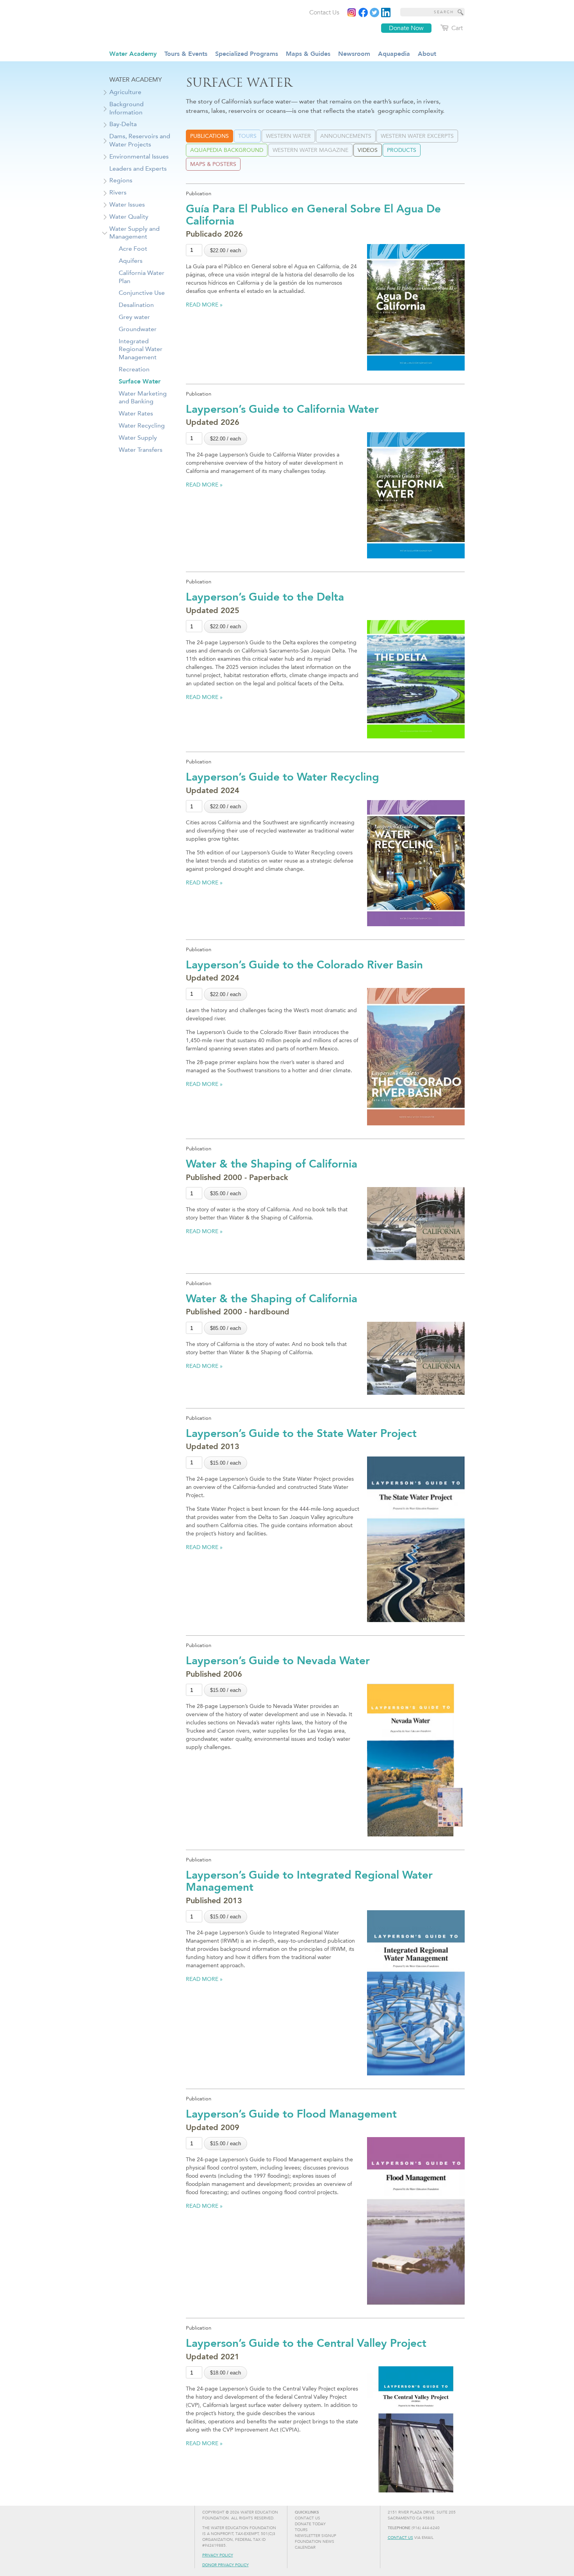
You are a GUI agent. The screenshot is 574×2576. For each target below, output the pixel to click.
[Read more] (386, 12)
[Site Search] (461, 12)
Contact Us (400, 2538)
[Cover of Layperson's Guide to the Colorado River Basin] (416, 1057)
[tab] (209, 136)
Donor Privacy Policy (225, 2565)
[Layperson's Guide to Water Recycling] (416, 863)
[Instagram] (352, 12)
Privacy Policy (218, 2555)
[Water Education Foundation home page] (172, 23)
